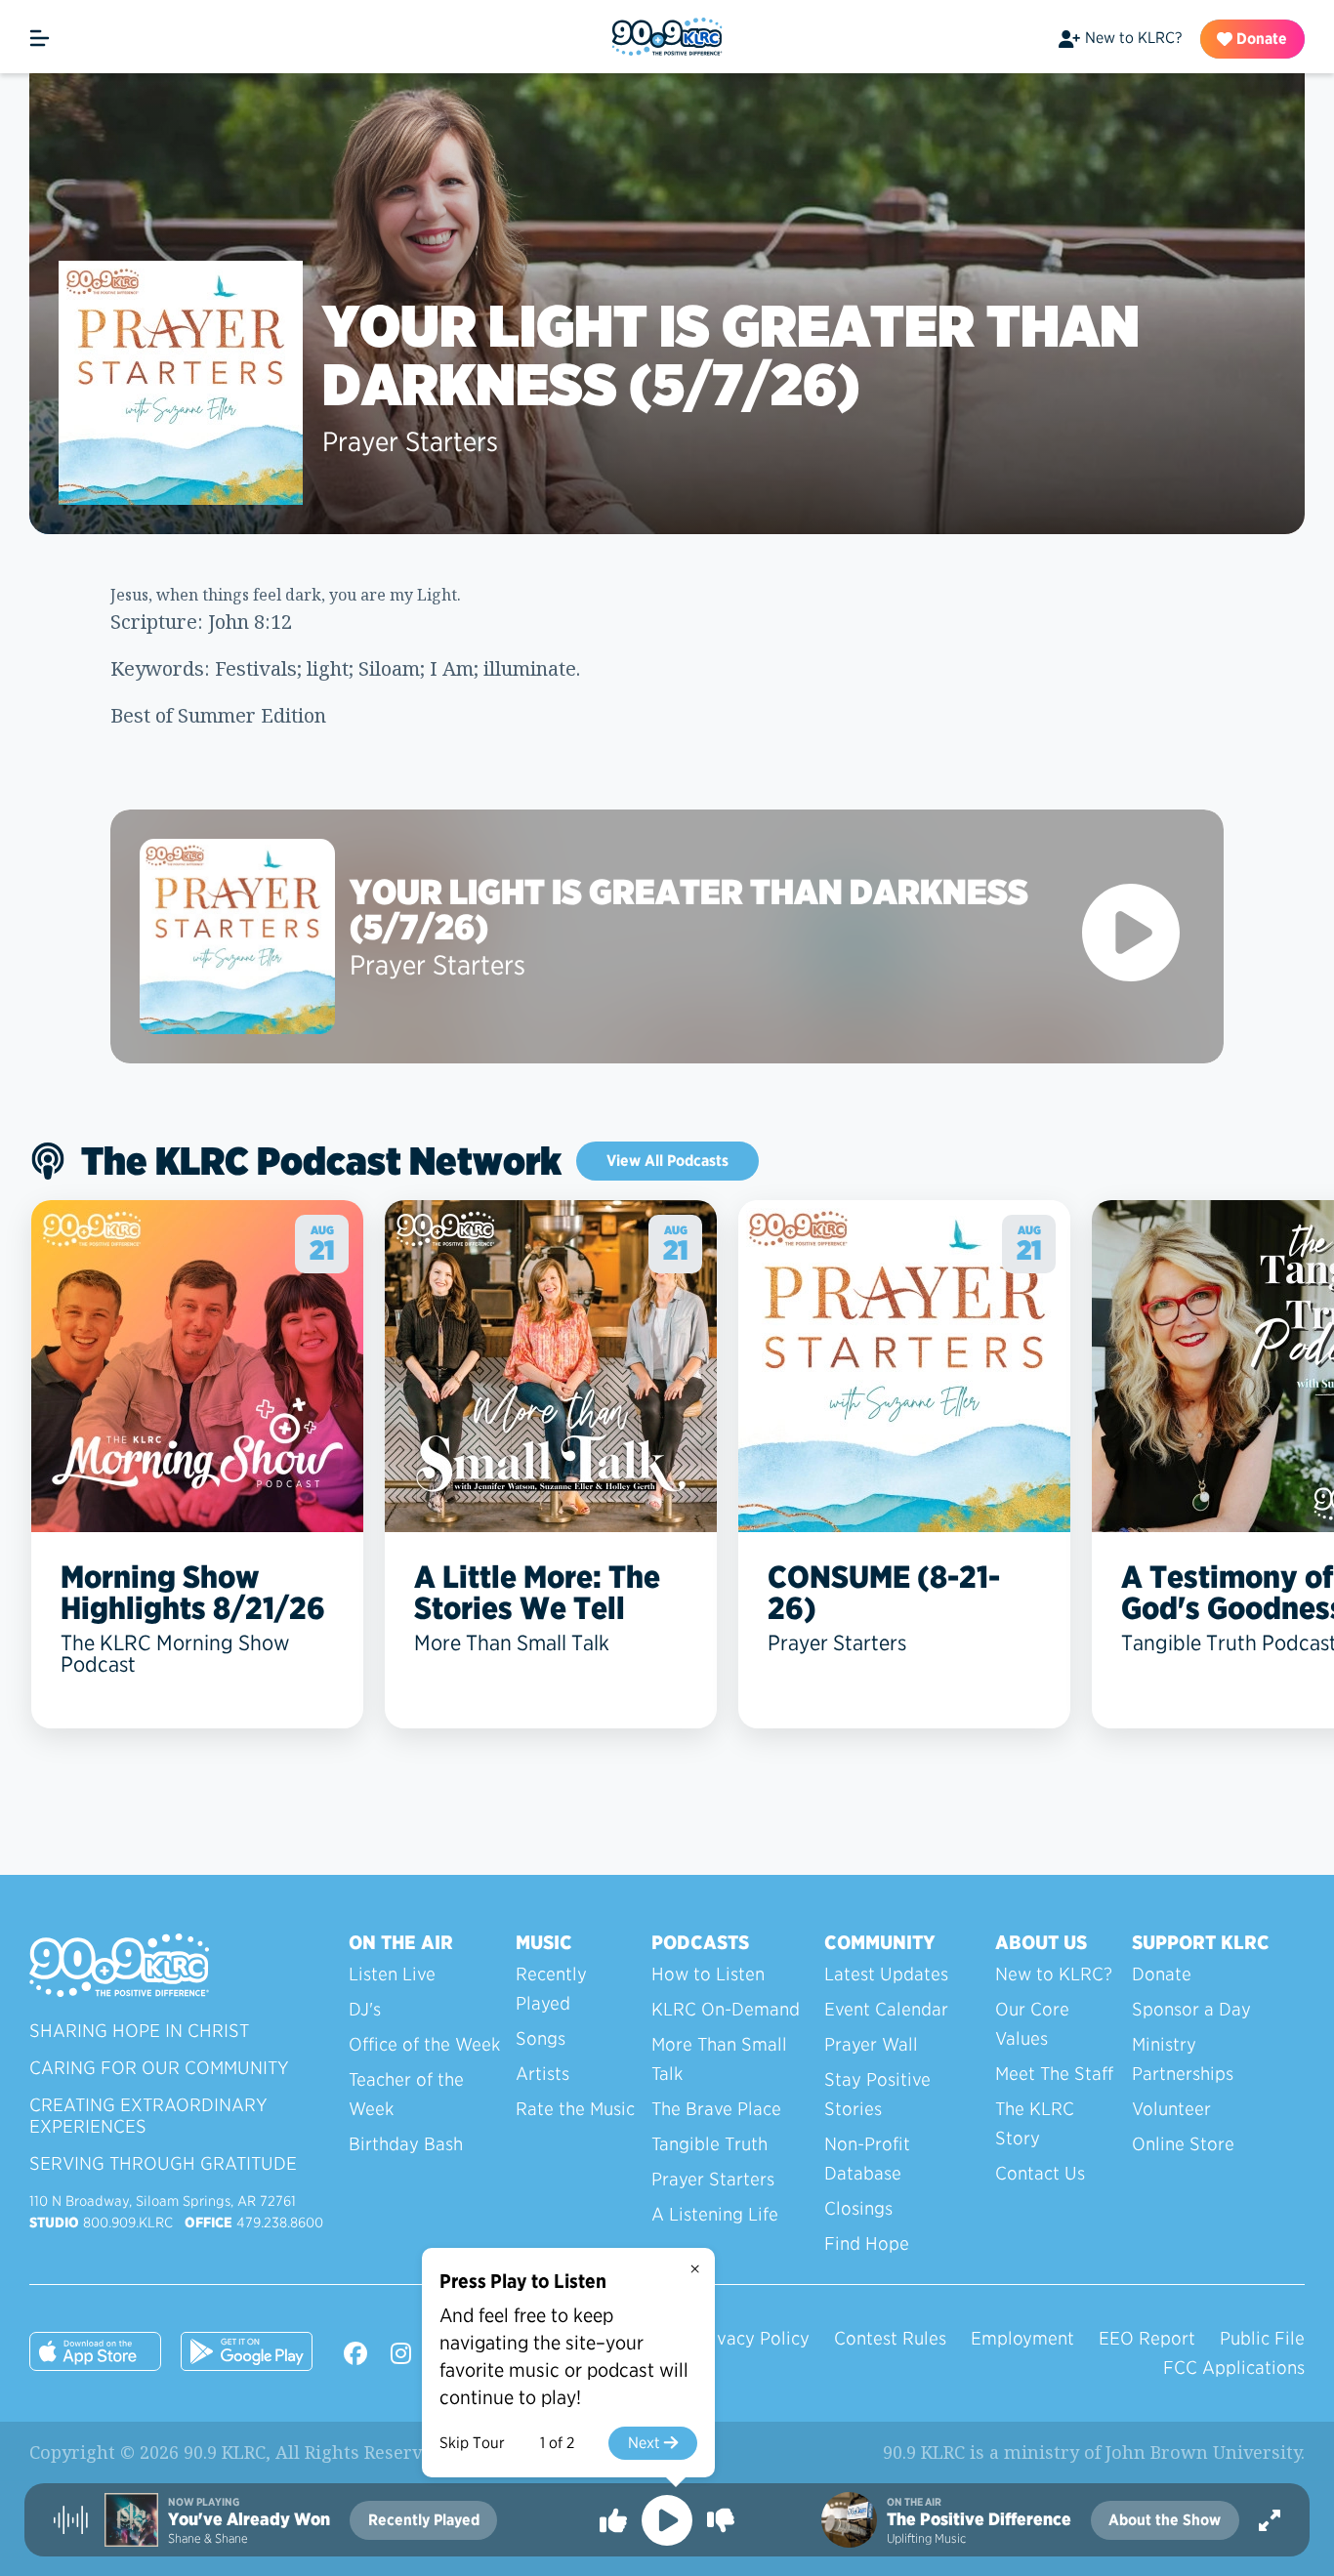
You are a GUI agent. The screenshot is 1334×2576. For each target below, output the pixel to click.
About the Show (1165, 2520)
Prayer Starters (410, 441)
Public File (1262, 2338)
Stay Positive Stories (877, 2094)
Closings (858, 2208)
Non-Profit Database (867, 2159)
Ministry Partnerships (1183, 2059)
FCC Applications (1234, 2368)
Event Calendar (886, 2009)
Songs (541, 2038)
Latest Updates (886, 1974)
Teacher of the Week (406, 2094)
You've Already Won (249, 2519)
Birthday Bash (406, 2144)
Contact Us (1040, 2173)
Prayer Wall (871, 2044)
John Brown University (1203, 2452)
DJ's (365, 2009)
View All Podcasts (667, 1161)
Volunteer (1171, 2109)
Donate (1260, 39)
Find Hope (867, 2244)
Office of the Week (424, 2044)
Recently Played (551, 1989)
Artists (542, 2074)
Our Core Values (1032, 2024)
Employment (1022, 2338)
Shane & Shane (208, 2538)
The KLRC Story (1035, 2123)
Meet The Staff (1054, 2074)
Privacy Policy (752, 2338)
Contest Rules (890, 2338)
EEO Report (1147, 2338)
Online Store (1183, 2144)
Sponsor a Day (1191, 2009)
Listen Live (392, 1974)
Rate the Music (575, 2109)
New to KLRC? (1133, 38)
